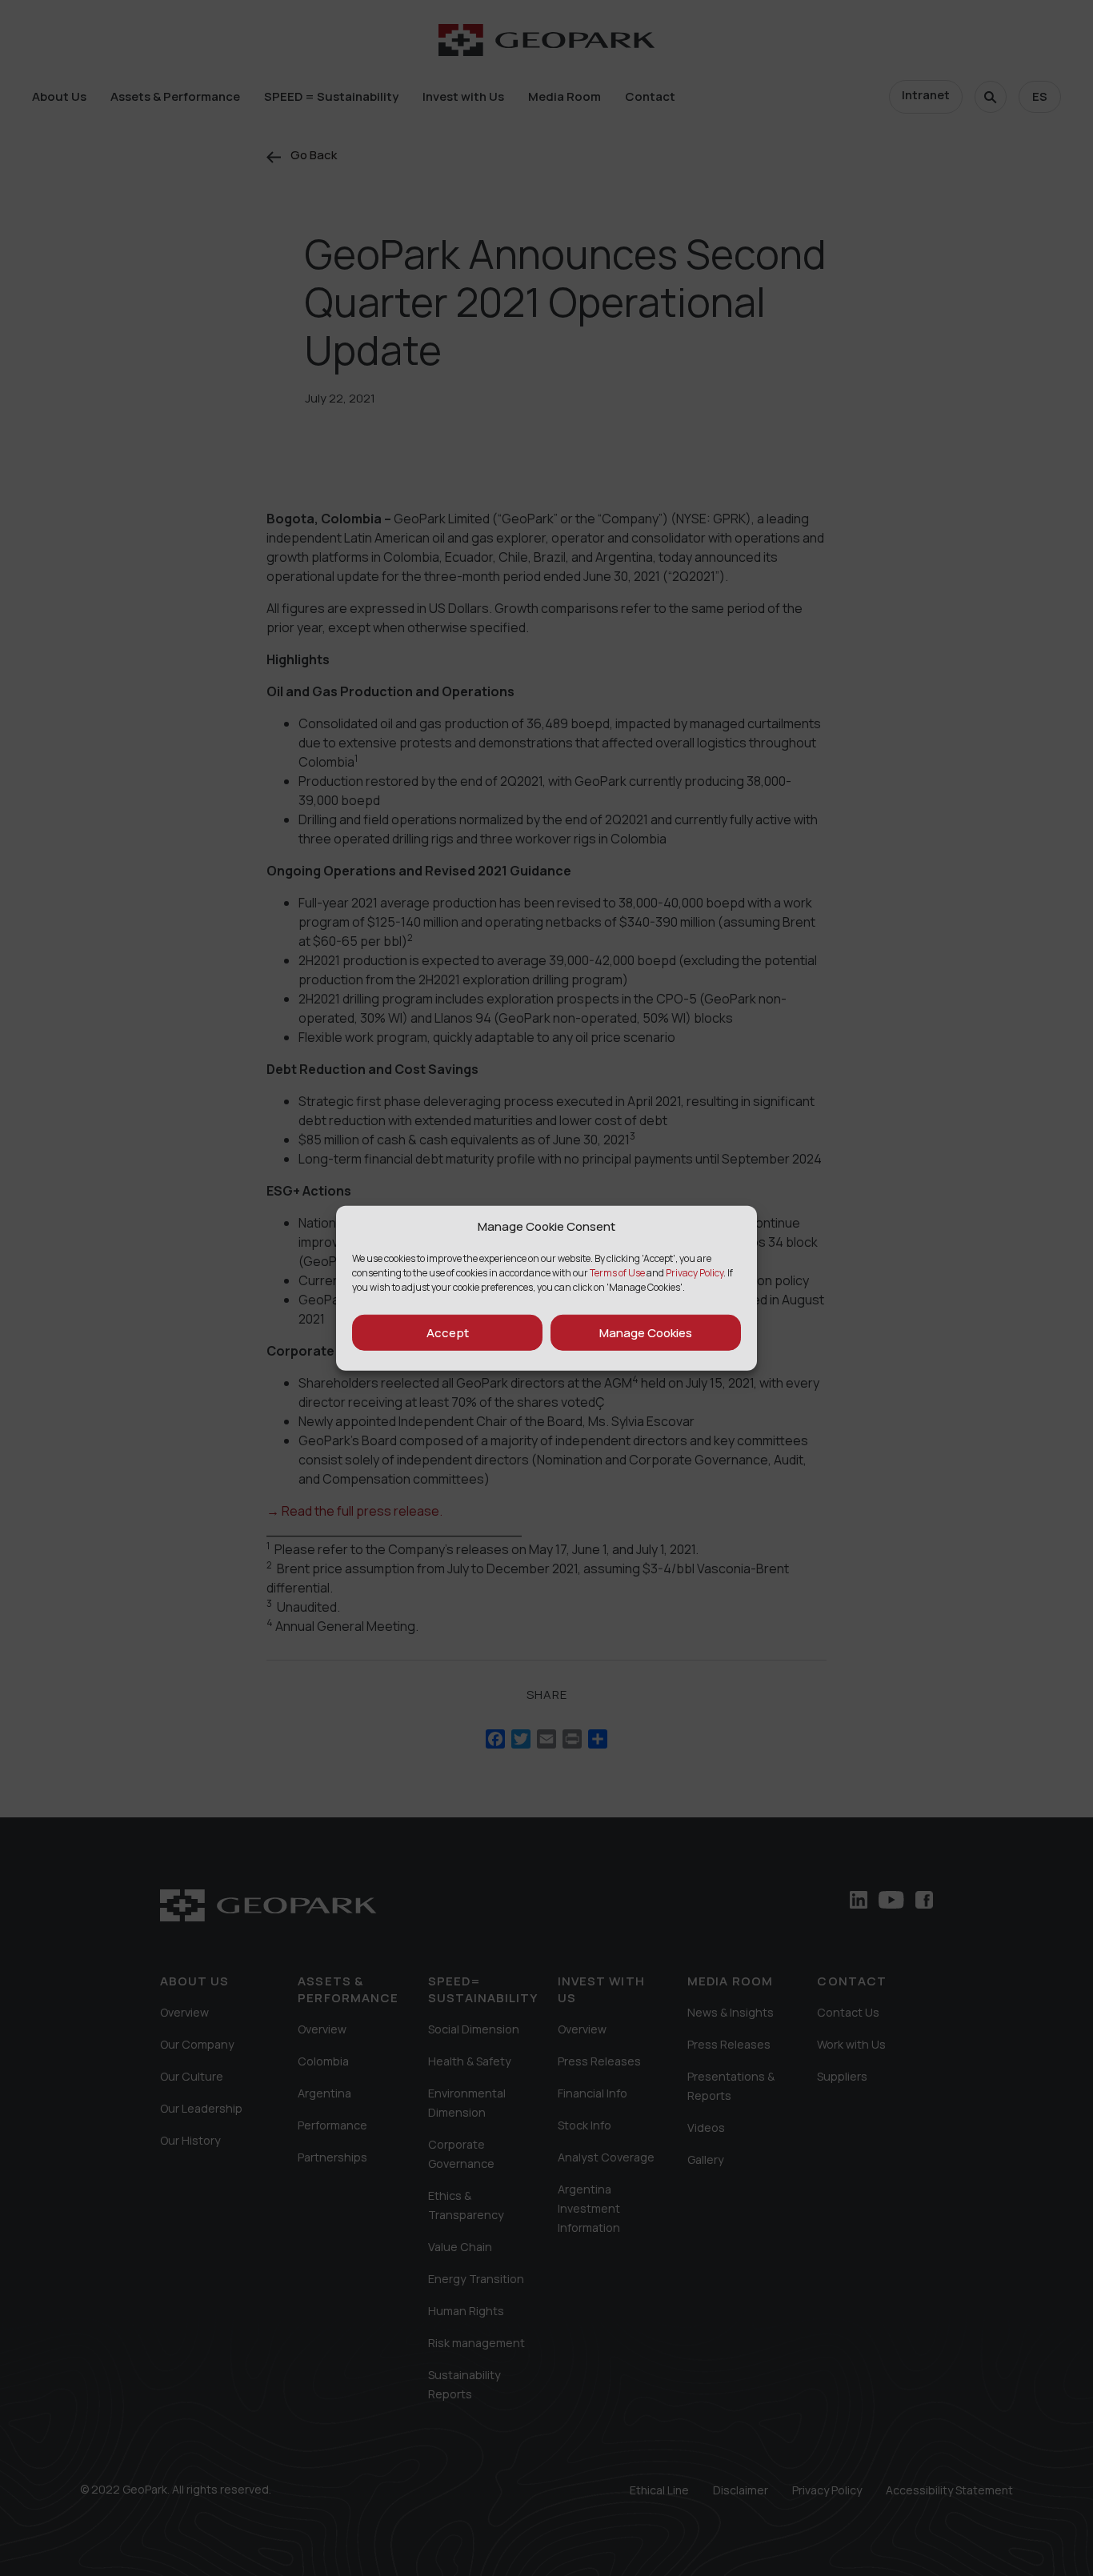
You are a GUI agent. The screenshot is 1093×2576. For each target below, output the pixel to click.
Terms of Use (617, 1273)
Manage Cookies (646, 1332)
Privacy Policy (695, 1273)
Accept (448, 1332)
